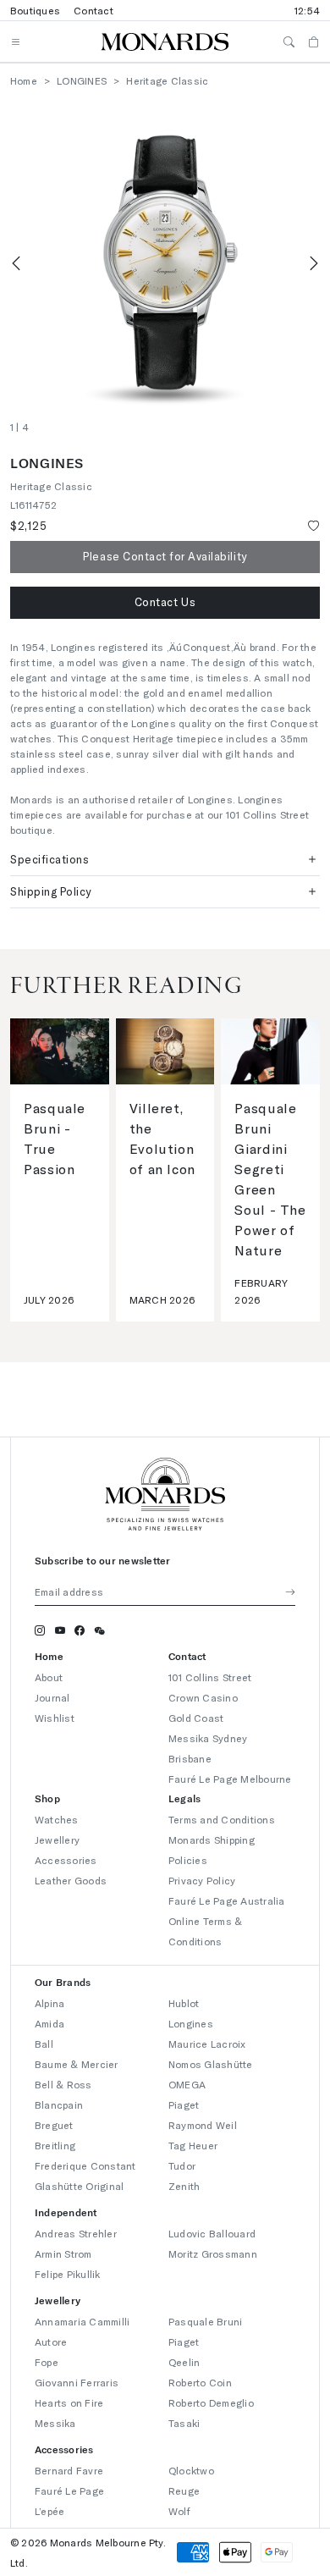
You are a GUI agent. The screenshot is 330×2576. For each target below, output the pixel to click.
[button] (165, 603)
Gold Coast (196, 1718)
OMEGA (187, 2084)
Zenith (184, 2186)
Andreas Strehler (76, 2233)
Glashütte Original (79, 2186)
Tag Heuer (193, 2145)
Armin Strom (63, 2253)
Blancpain (59, 2104)
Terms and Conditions (222, 1819)
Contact (93, 10)
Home (24, 80)
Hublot (184, 2003)
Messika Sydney (208, 1738)
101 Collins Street (210, 1677)
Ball (44, 2044)
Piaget (184, 2104)
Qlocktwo (191, 2470)
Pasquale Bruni (205, 2321)
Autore (51, 2342)
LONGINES (82, 80)
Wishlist (55, 1718)
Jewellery (57, 1840)
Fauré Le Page (69, 2491)
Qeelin (184, 2362)
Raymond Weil (203, 2125)
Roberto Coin (200, 2382)
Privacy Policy (202, 1880)
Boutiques (35, 10)
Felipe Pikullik (68, 2274)
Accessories (66, 1860)
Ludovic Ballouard (212, 2233)
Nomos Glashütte (211, 2064)
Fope (47, 2362)
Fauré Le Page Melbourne (230, 1779)
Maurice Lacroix (207, 2044)
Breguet (54, 2125)
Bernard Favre (69, 2470)
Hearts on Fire (69, 2402)
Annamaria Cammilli (82, 2321)
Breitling (55, 2145)
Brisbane (190, 1758)
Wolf (179, 2511)
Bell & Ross (63, 2084)
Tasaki (184, 2423)
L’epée (49, 2511)
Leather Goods (71, 1880)
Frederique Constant (85, 2165)
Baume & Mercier (77, 2064)
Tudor (182, 2165)
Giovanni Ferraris (77, 2382)
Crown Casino (203, 1697)
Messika (55, 2423)
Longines (191, 2023)
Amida (49, 2023)
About (49, 1677)
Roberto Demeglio (211, 2402)
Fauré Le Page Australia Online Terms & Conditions (227, 1921)
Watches (57, 1819)
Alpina (49, 2003)
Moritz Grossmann (213, 2253)
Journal (52, 1697)
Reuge (184, 2491)
